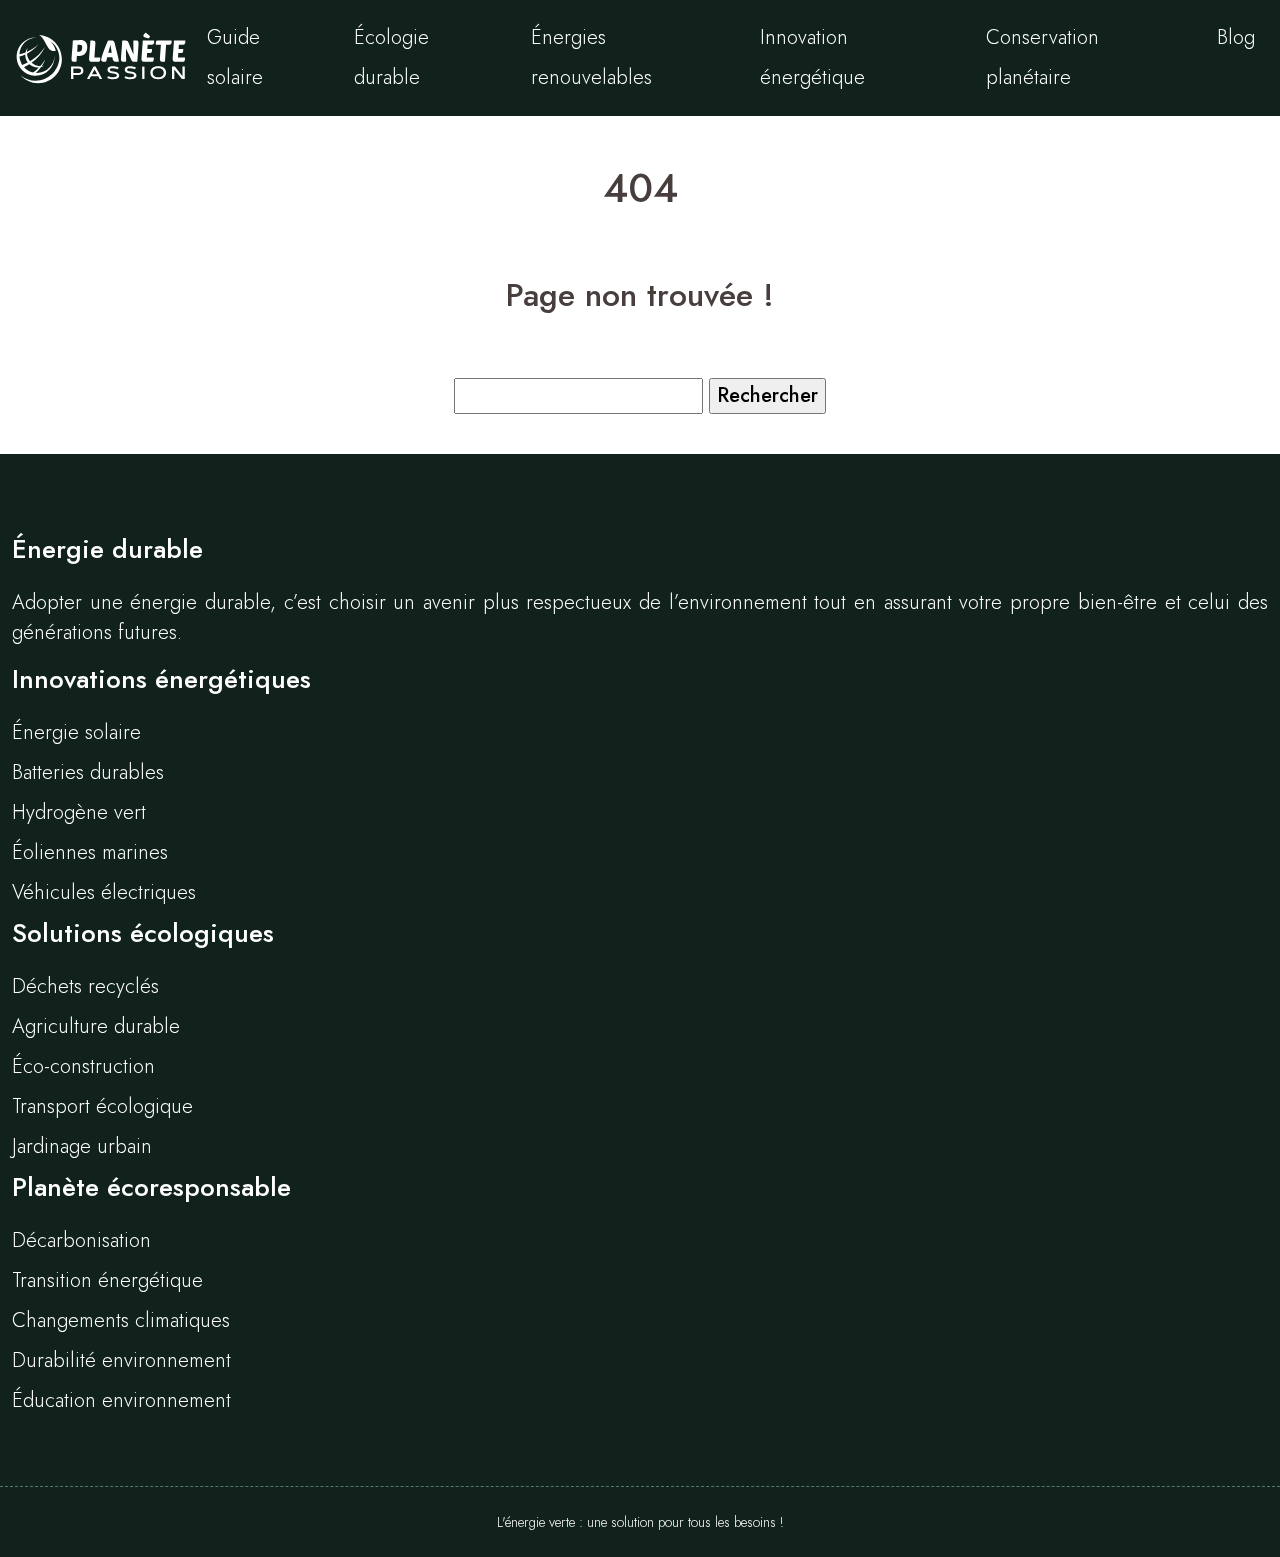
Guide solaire (235, 57)
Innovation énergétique (812, 57)
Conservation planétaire (1042, 57)
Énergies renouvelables (591, 57)
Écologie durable (391, 57)
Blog (1236, 37)
